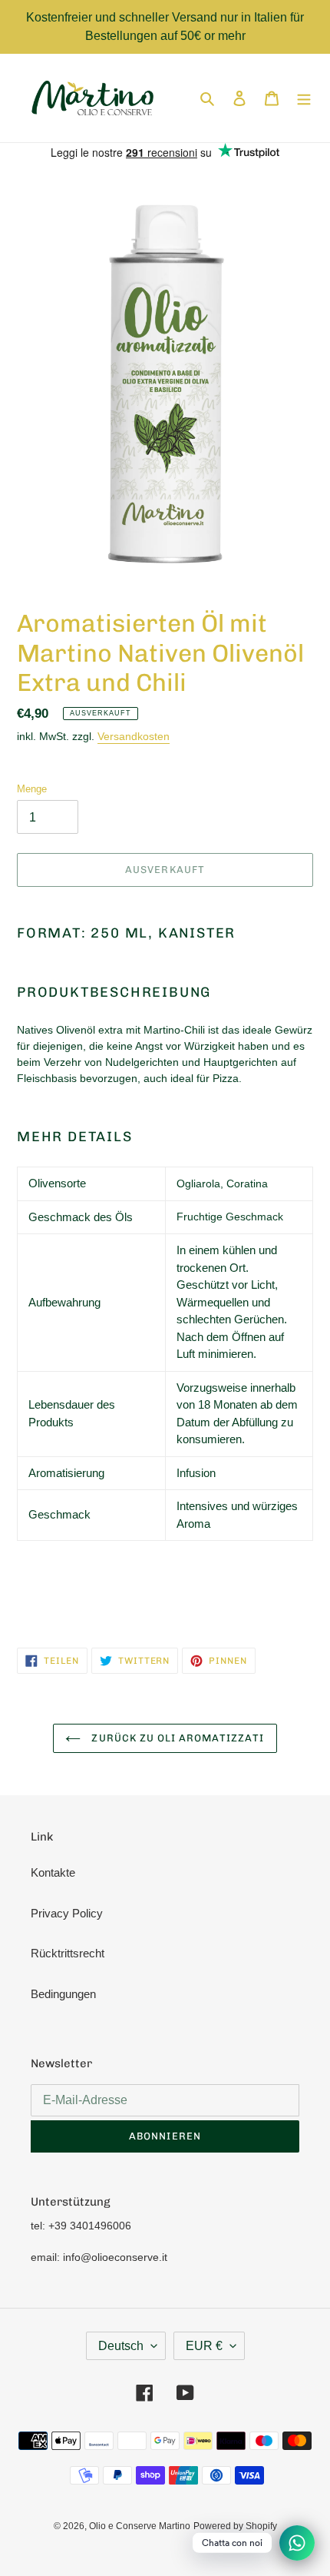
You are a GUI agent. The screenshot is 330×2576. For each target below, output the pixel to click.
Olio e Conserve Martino (140, 2526)
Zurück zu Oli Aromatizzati (176, 1738)
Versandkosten (134, 736)
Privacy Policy (67, 1913)
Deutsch (121, 2346)
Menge (32, 789)
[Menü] (304, 98)
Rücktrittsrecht (68, 1953)
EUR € (204, 2346)
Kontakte (53, 1872)
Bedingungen (63, 1994)
